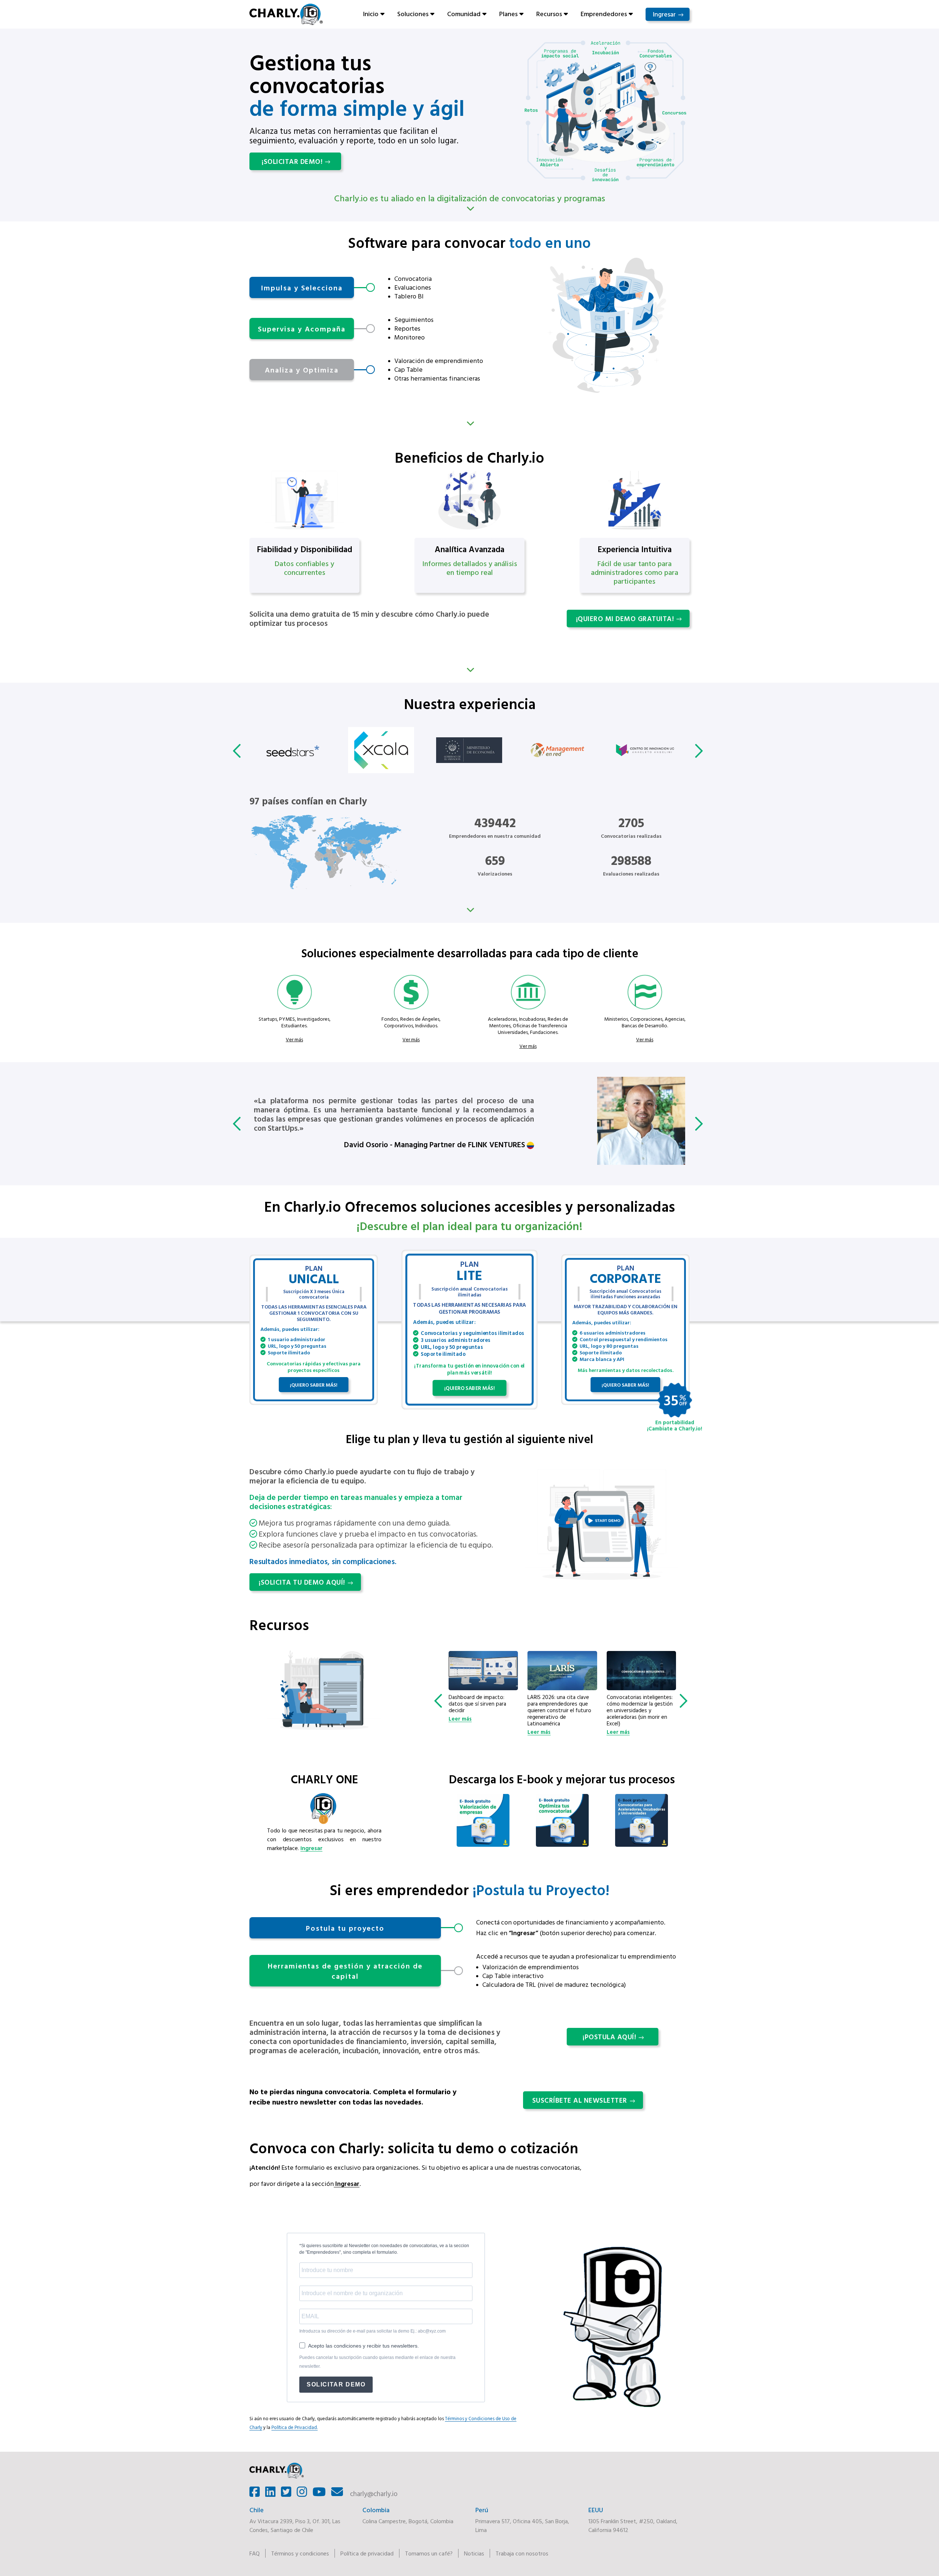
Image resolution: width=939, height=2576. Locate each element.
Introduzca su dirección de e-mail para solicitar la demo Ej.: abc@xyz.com (372, 2331)
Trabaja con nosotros (522, 2553)
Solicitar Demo (336, 2384)
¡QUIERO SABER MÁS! (314, 1385)
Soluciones (413, 14)
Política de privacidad (367, 2553)
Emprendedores (604, 14)
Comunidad (464, 14)
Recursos (549, 14)
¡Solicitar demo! (292, 161)
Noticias (474, 2553)
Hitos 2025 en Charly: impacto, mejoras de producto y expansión (633, 1704)
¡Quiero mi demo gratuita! (625, 619)
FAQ (255, 2553)
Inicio (371, 14)
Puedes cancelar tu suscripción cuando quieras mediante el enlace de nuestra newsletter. (377, 2362)
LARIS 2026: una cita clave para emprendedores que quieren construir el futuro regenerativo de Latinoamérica (480, 1710)
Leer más (460, 1732)
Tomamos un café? (429, 2553)
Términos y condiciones (300, 2553)
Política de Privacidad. (295, 2427)
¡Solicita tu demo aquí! (302, 1582)
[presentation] (238, 751)
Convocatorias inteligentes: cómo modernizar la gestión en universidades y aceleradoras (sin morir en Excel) (560, 1710)
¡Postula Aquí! (609, 2037)
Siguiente (469, 424)
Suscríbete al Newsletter (580, 2100)
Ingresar (664, 14)
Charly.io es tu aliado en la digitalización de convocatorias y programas (470, 198)
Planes (508, 14)
